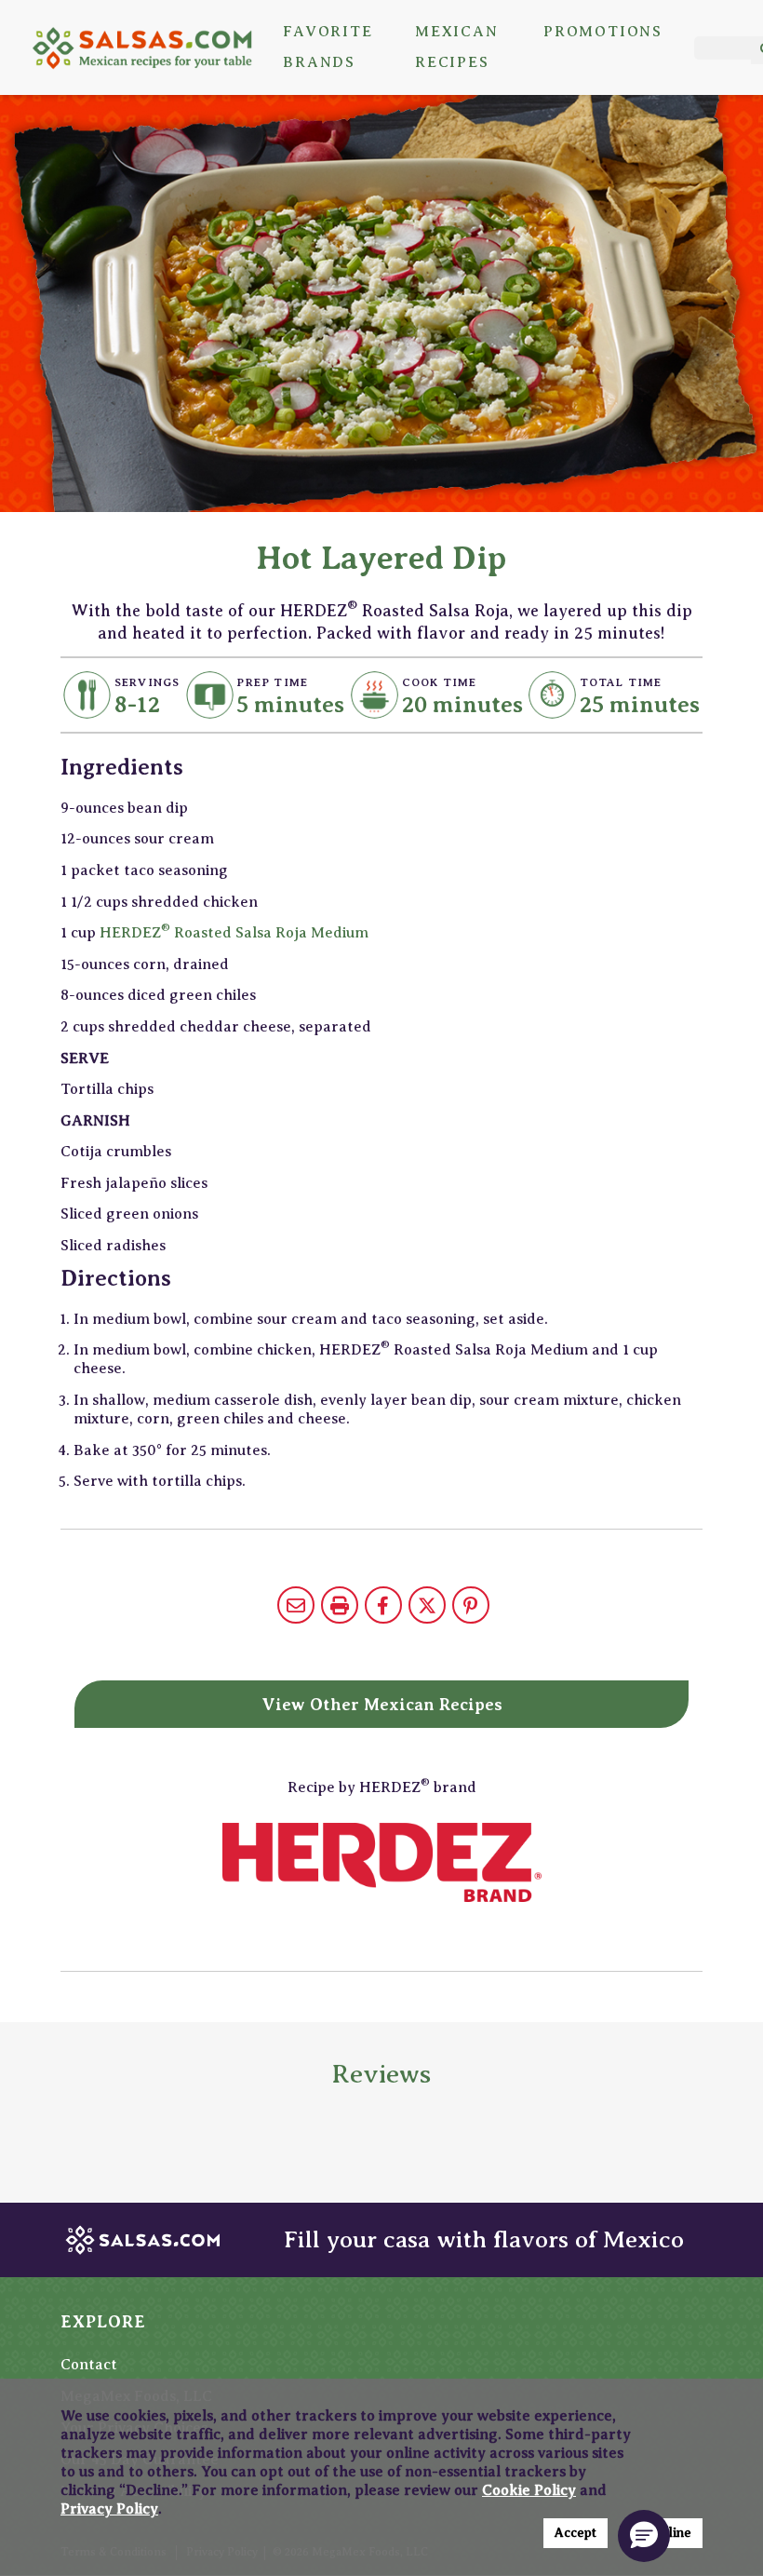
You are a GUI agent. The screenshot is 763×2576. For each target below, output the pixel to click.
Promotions (603, 32)
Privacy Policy (109, 2509)
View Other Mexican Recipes (382, 1705)
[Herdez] (381, 1862)
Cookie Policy (529, 2490)
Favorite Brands (328, 47)
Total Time (621, 682)
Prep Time (272, 682)
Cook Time (440, 682)
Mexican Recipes (457, 47)
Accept (576, 2533)
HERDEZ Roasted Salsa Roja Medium (234, 933)
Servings (147, 682)
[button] (644, 2536)
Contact (89, 2365)
